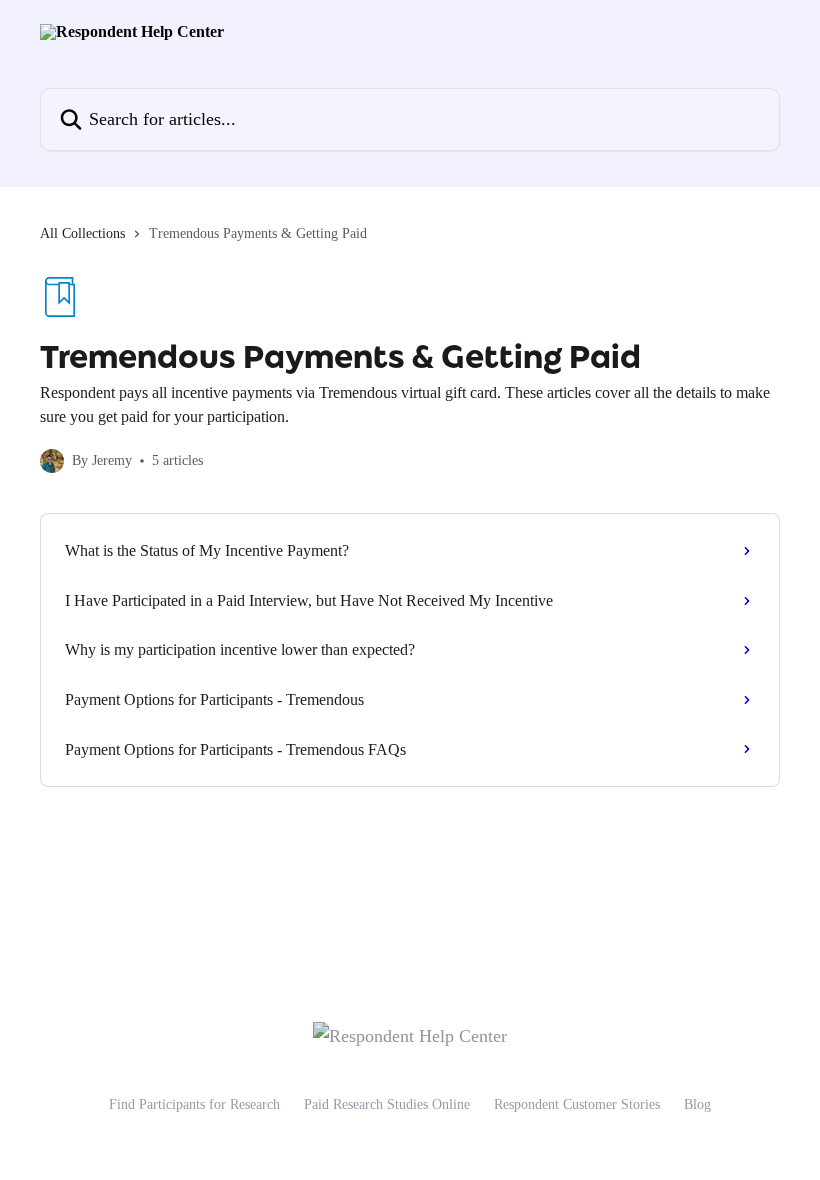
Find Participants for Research (194, 1104)
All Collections (82, 233)
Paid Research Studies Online (387, 1104)
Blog (697, 1104)
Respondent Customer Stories (577, 1104)
